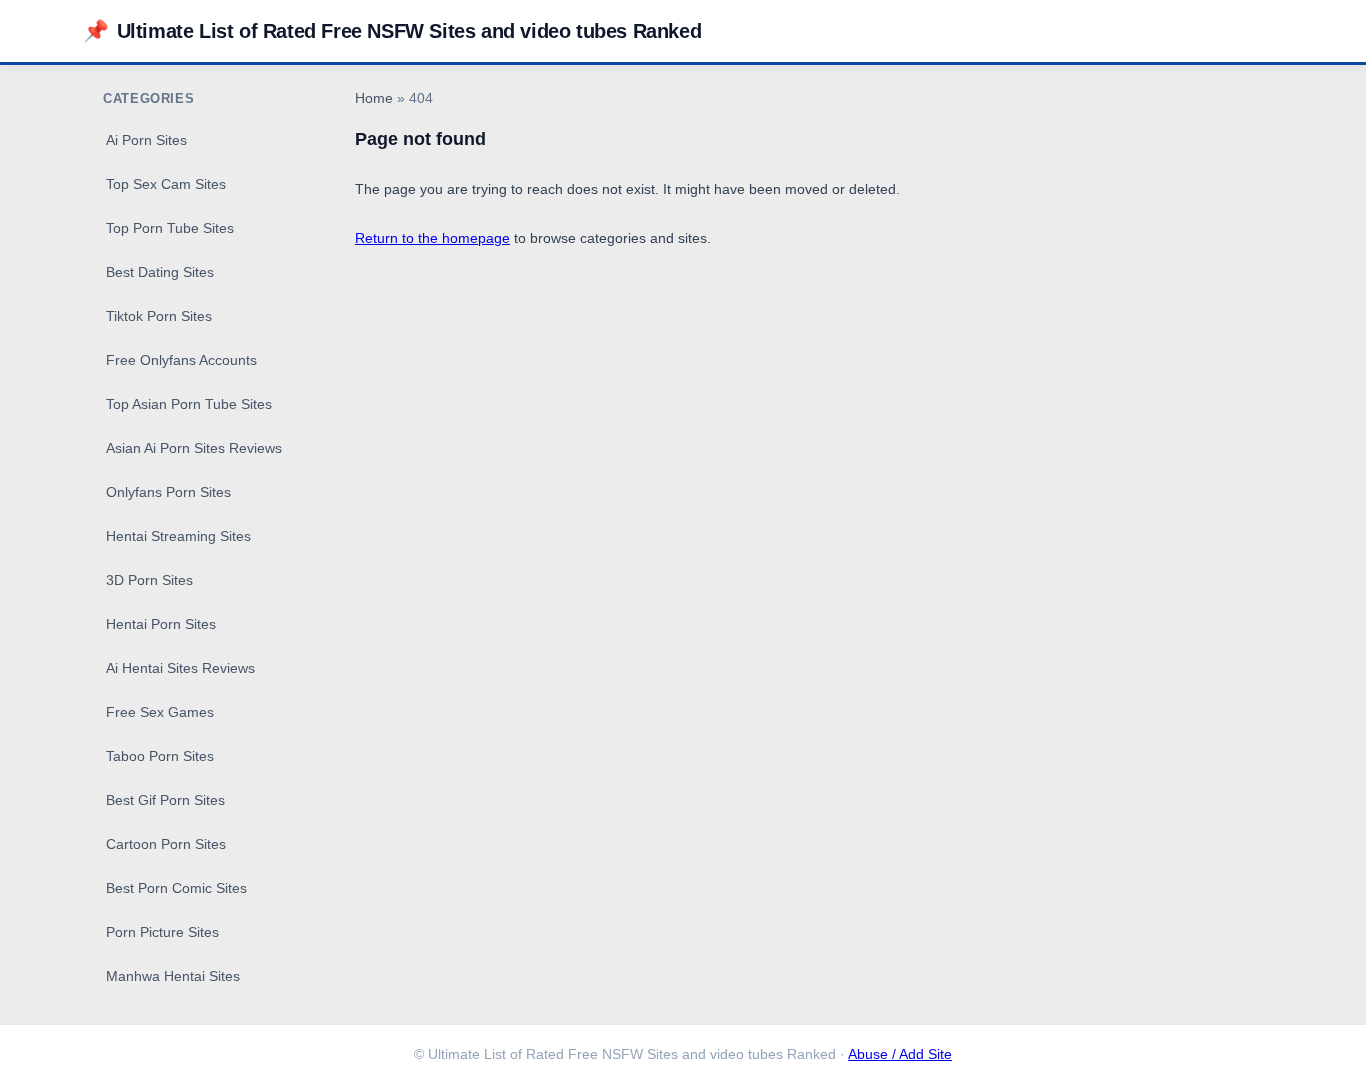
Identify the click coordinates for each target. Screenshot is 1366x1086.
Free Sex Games (160, 712)
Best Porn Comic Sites (176, 888)
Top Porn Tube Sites (170, 228)
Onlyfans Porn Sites (168, 492)
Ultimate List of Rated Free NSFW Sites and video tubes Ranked (392, 30)
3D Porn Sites (149, 580)
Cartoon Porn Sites (166, 844)
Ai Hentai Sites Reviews (180, 668)
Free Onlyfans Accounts (181, 360)
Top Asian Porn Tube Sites (189, 404)
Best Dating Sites (160, 272)
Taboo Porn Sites (160, 756)
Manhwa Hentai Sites (173, 976)
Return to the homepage (432, 238)
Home (374, 98)
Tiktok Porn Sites (159, 316)
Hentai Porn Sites (161, 624)
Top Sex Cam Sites (166, 184)
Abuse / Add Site (900, 1054)
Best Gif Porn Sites (165, 800)
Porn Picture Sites (162, 932)
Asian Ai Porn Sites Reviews (194, 448)
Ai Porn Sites (146, 140)
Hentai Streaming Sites (178, 536)
